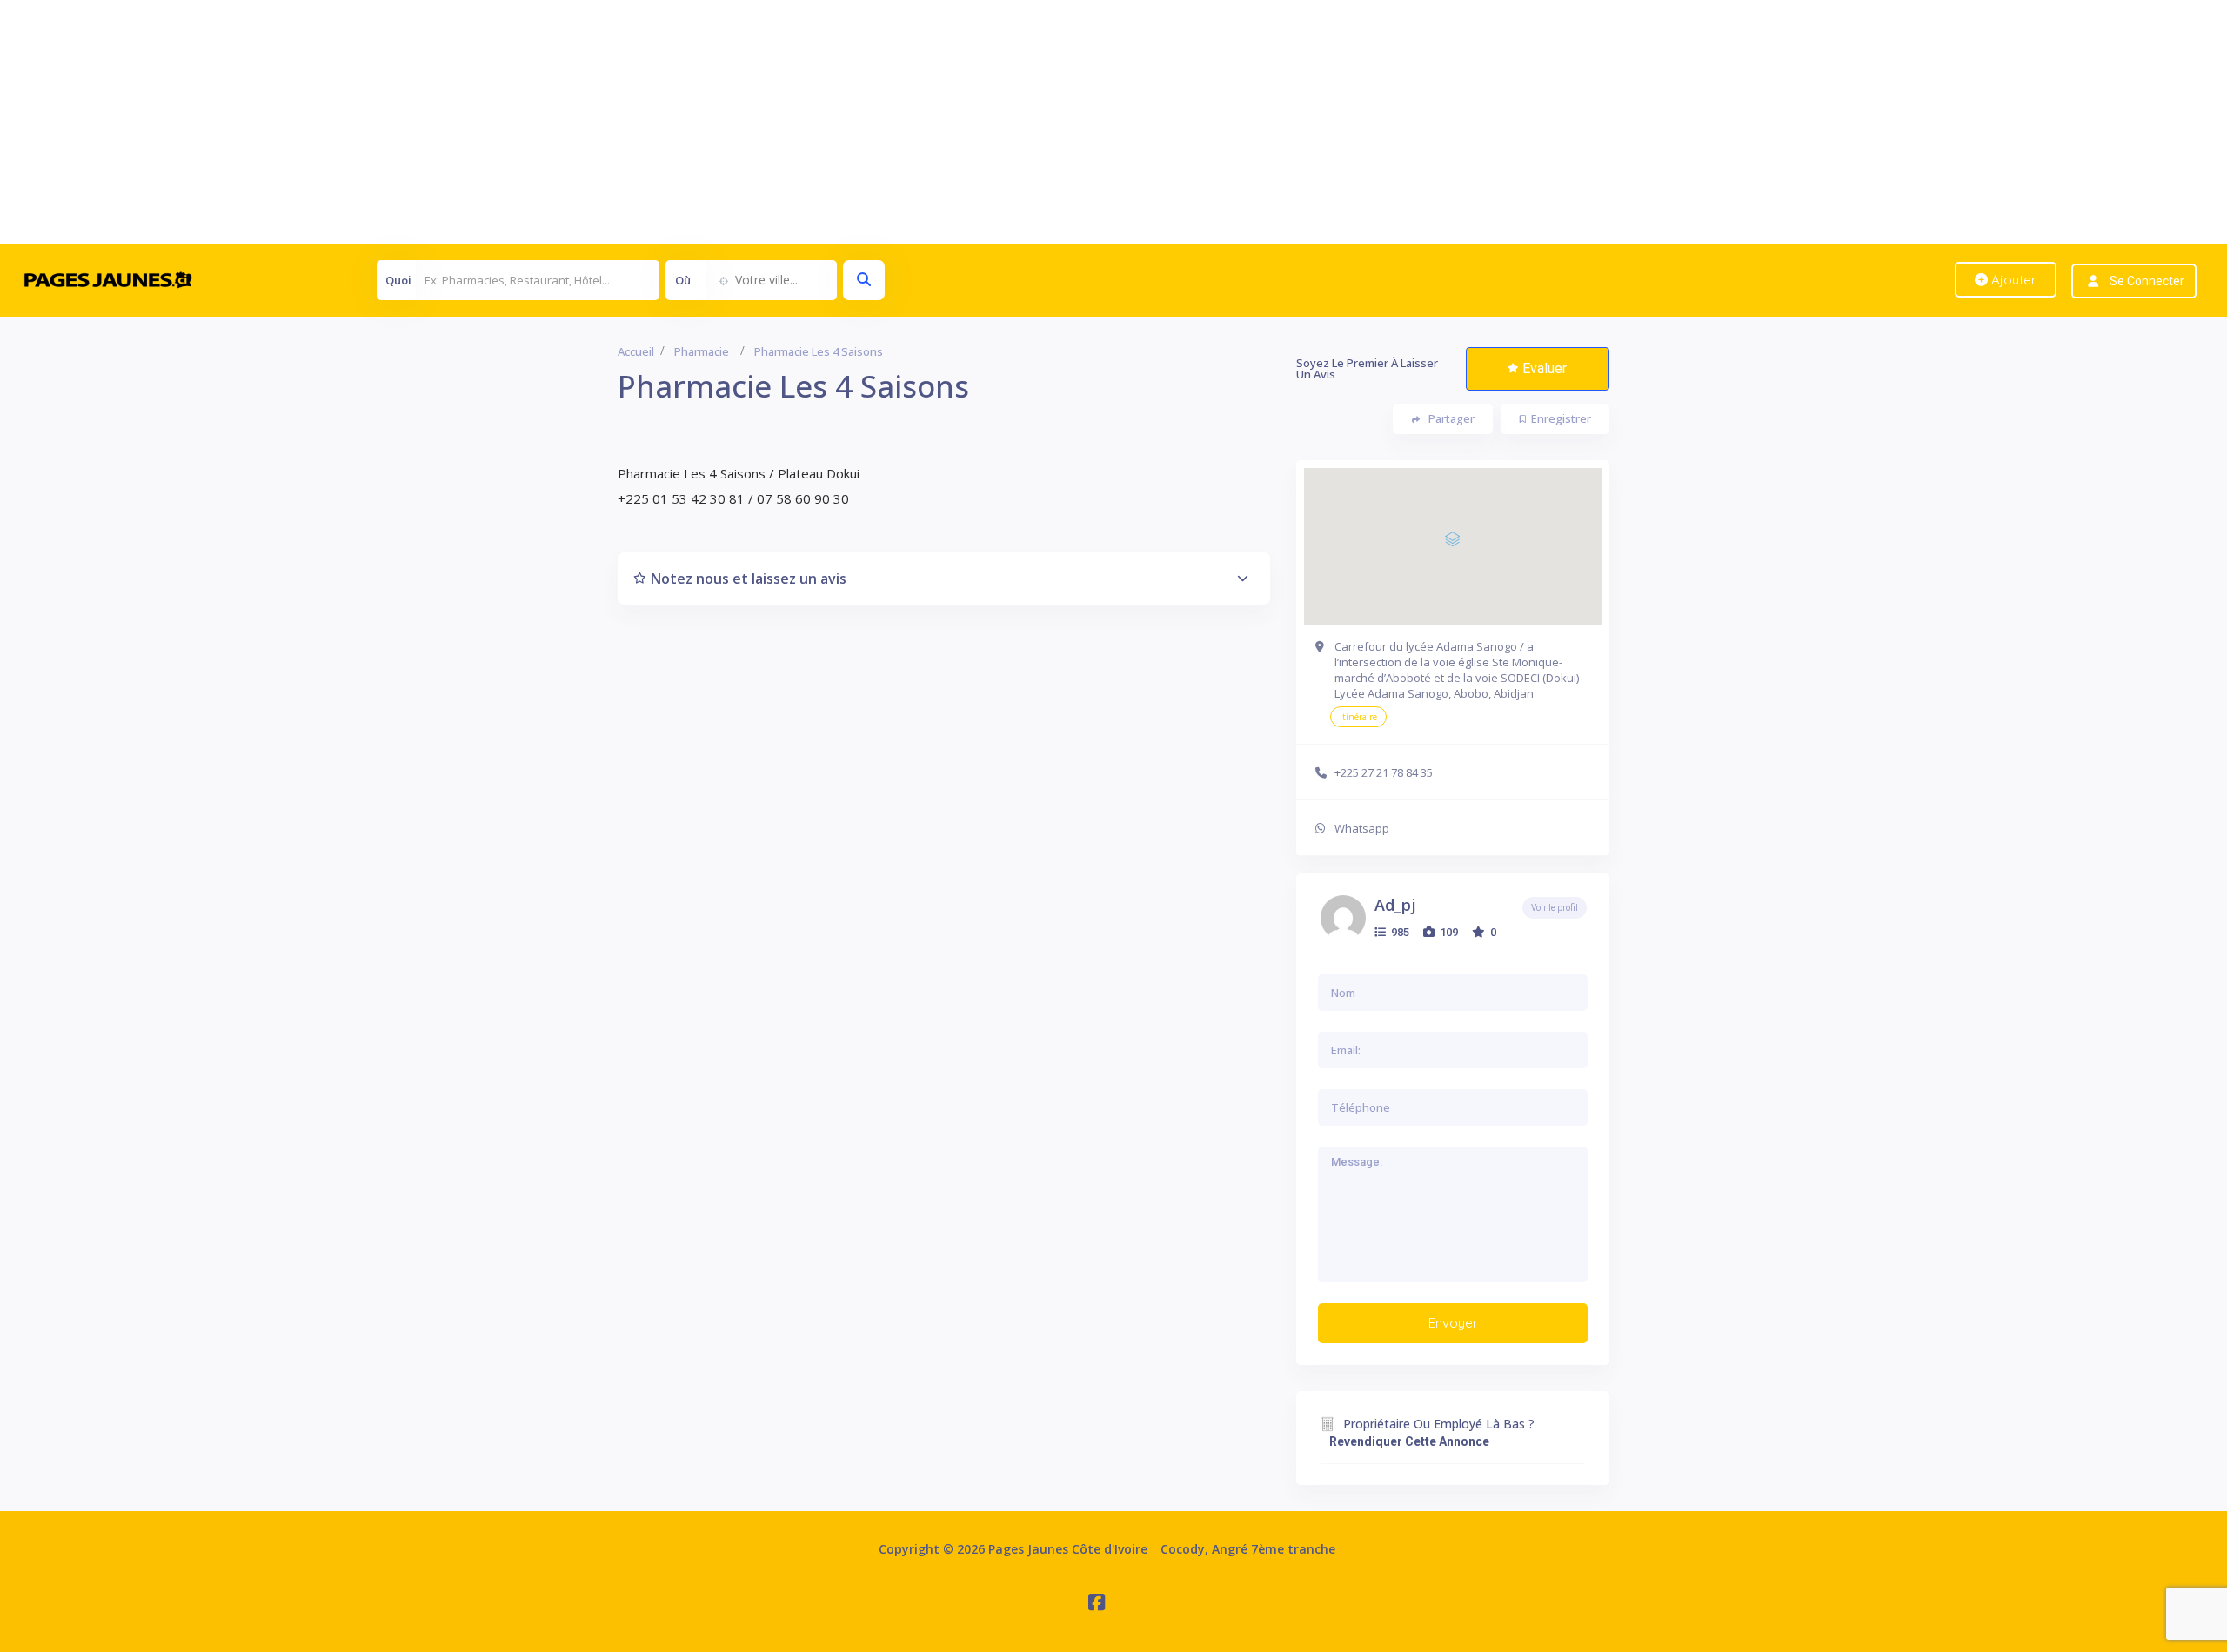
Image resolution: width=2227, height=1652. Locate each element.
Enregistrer (1561, 418)
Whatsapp (1362, 828)
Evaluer (1545, 368)
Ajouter (2012, 280)
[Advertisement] (522, 122)
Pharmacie (702, 351)
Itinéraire (1358, 717)
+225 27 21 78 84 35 (1384, 772)
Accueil (636, 351)
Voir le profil (1555, 908)
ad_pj (1395, 905)
